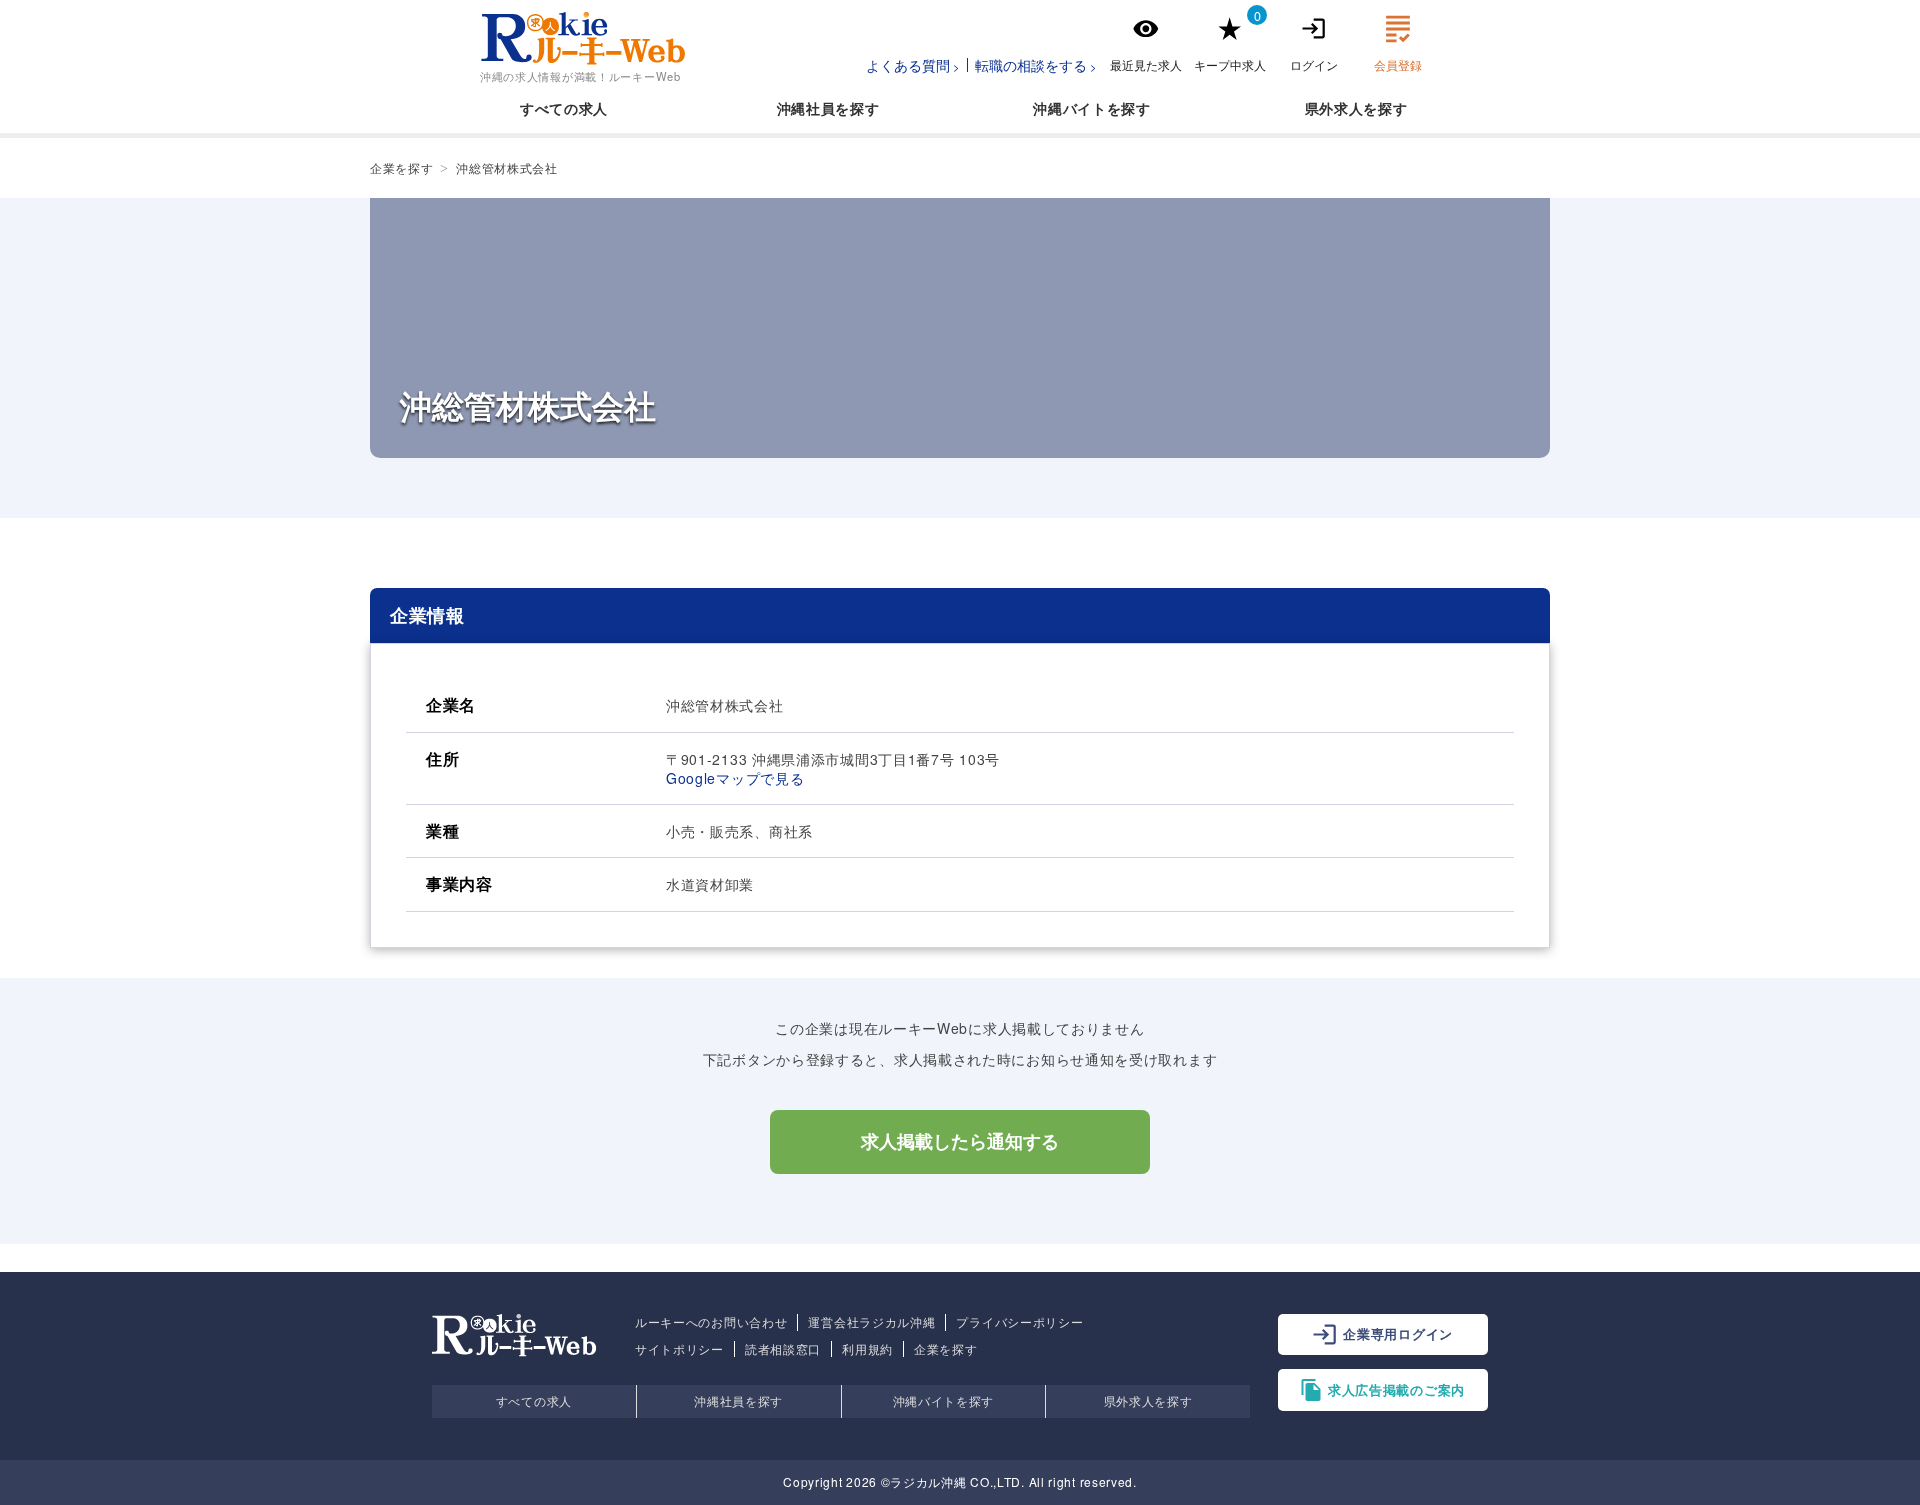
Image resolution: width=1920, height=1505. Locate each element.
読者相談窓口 (783, 1349)
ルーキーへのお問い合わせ (711, 1322)
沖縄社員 (806, 108)
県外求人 (1334, 108)
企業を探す (946, 1349)
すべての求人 (564, 108)
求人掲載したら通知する (960, 1142)
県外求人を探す (1148, 1400)
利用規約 (867, 1349)
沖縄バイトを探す (944, 1400)
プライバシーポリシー (1019, 1322)
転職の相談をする (1031, 65)
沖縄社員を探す (738, 1400)
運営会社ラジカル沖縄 (871, 1322)
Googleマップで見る (735, 778)
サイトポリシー (679, 1349)
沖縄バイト (1070, 108)
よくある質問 (908, 65)
